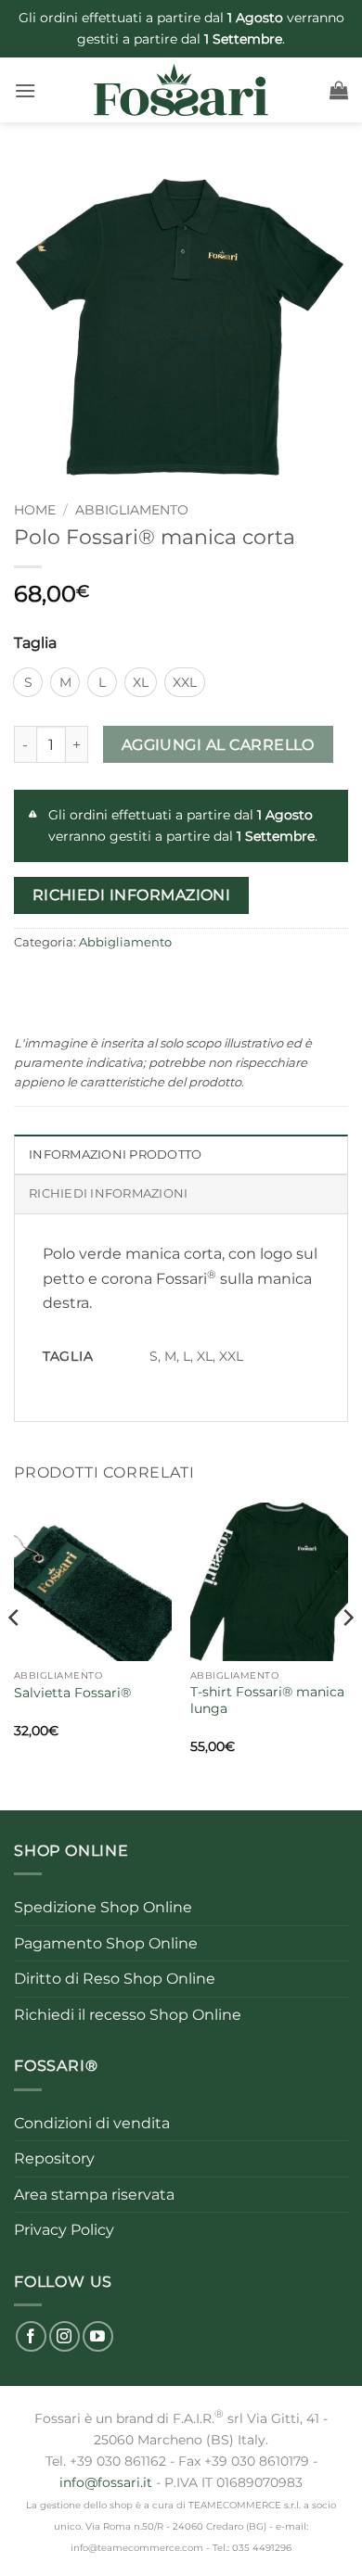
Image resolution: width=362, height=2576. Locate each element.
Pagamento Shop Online (106, 1943)
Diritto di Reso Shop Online (115, 1979)
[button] (25, 90)
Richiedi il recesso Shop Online (128, 2015)
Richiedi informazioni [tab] (108, 1193)
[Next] (347, 1655)
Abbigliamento (132, 510)
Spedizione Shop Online (103, 1907)
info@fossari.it (106, 2482)
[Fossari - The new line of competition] (181, 90)
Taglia (35, 644)
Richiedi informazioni (132, 895)
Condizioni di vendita (92, 2123)
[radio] (28, 682)
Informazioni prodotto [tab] (115, 1155)
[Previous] (15, 1655)
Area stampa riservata (94, 2195)
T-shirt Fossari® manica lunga (267, 1700)
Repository (54, 2158)
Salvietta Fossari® (72, 1693)
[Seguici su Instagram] (65, 2336)
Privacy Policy (64, 2230)
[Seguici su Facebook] (31, 2336)
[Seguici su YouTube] (98, 2336)
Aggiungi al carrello (218, 745)
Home (35, 510)
